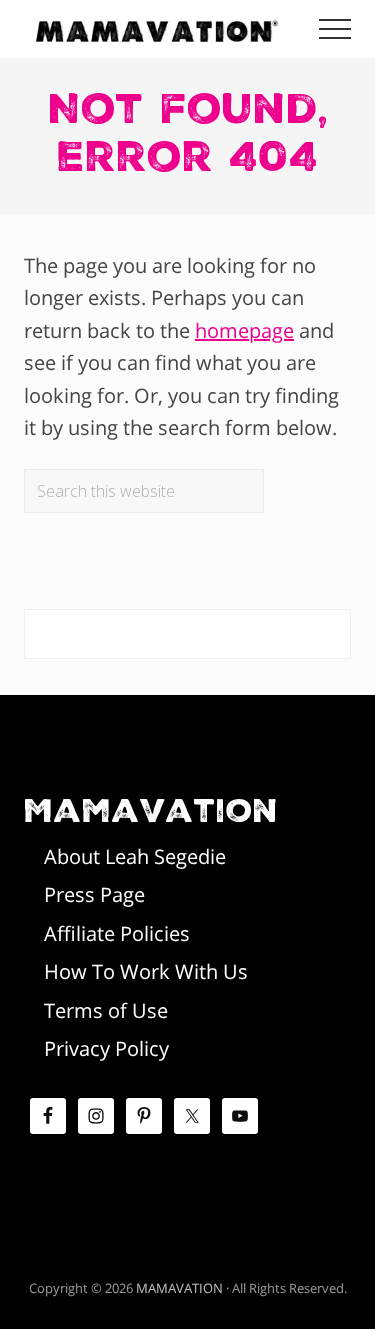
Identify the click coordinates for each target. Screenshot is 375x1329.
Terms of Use (106, 1010)
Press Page (94, 894)
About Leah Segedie (135, 856)
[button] (335, 29)
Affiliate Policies (117, 933)
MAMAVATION (179, 1288)
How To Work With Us (146, 971)
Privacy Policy (106, 1048)
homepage (244, 330)
